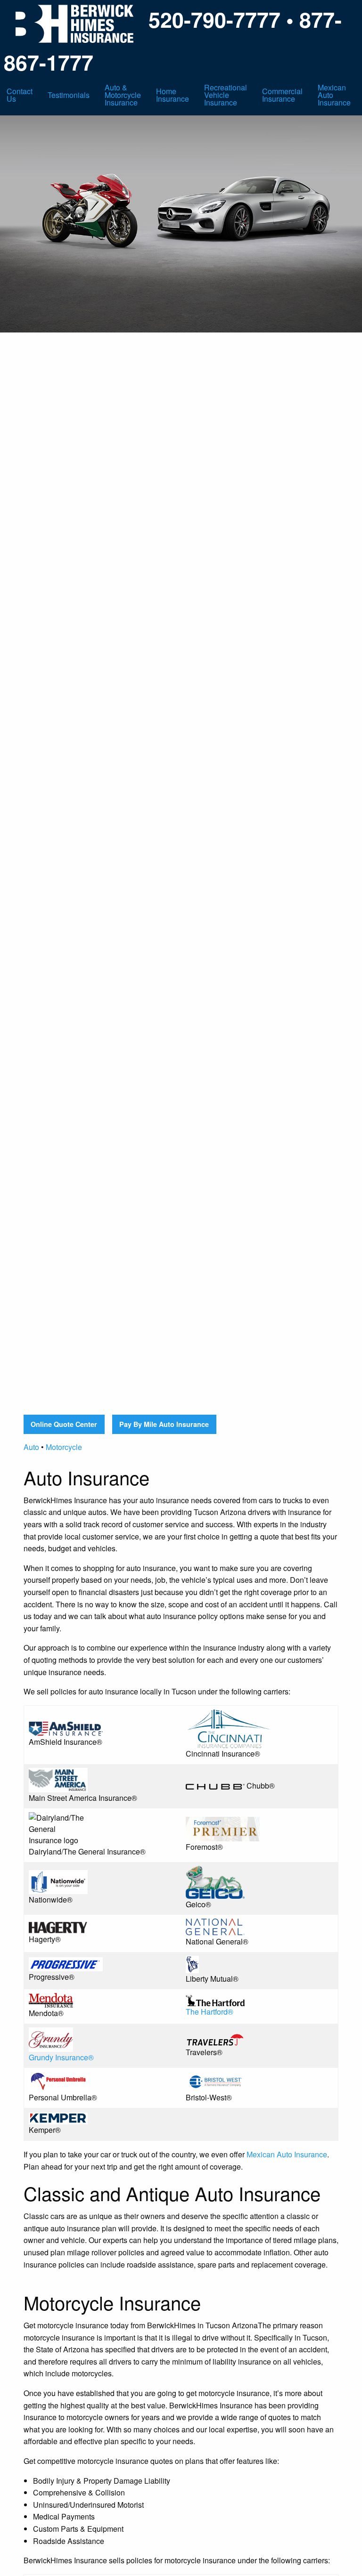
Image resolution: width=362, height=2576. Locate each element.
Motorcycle (64, 1447)
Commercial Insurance (282, 95)
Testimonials (69, 95)
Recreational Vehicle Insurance (226, 95)
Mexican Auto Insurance (334, 95)
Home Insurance (173, 95)
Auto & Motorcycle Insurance (123, 95)
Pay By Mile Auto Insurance (164, 1424)
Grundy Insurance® (61, 2057)
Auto (31, 1447)
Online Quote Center (64, 1424)
